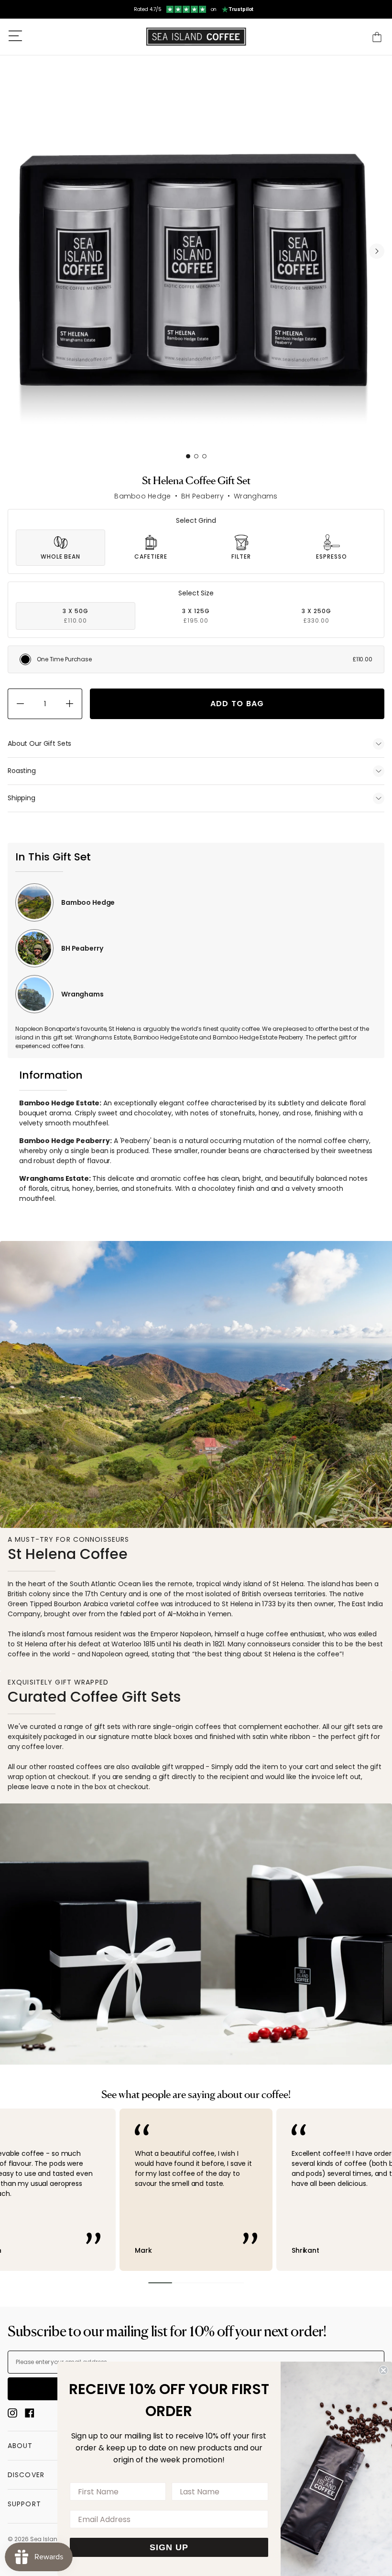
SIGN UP (169, 2547)
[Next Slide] (377, 251)
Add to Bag (237, 704)
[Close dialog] (383, 2370)
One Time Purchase (205, 659)
